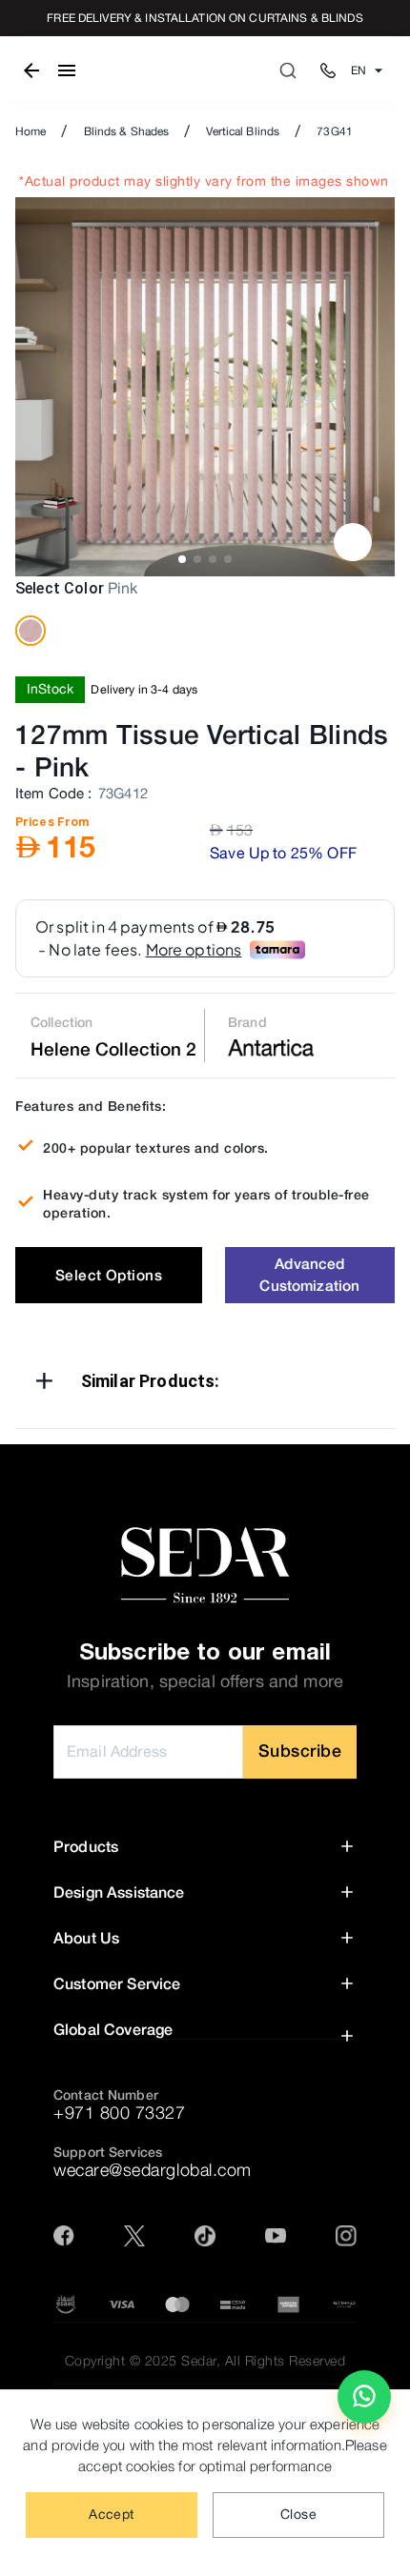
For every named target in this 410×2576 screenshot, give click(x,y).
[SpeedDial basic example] (364, 2397)
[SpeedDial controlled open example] (353, 542)
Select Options (109, 1275)
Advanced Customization (309, 1274)
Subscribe (300, 1751)
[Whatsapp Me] (364, 2405)
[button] (205, 1385)
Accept (111, 2514)
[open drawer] (67, 70)
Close (298, 2514)
